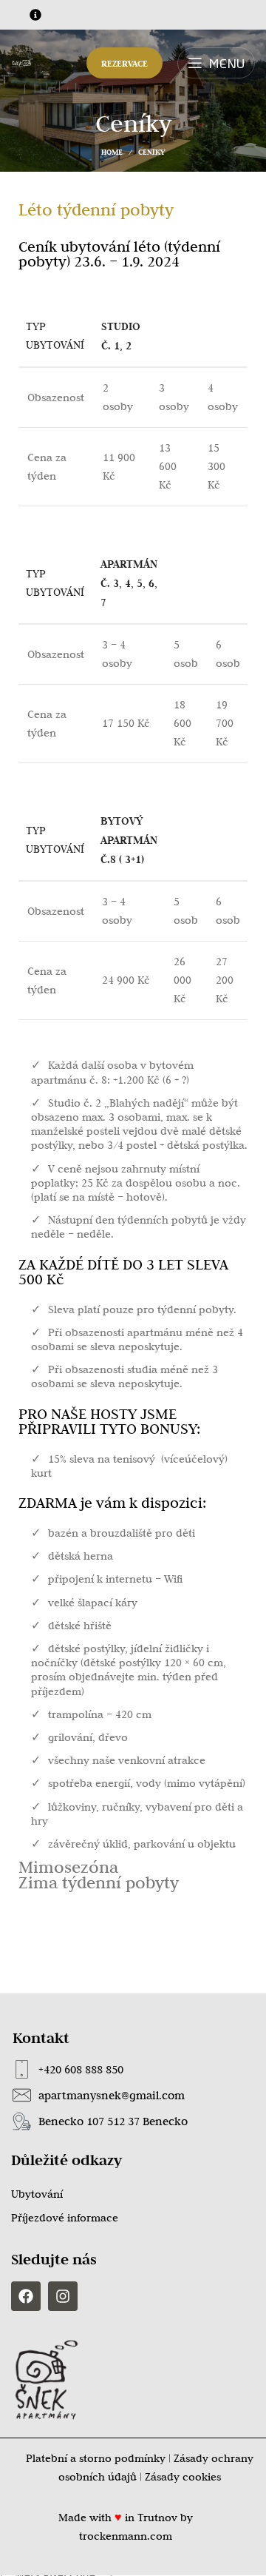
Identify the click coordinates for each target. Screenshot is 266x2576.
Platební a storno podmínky (96, 2458)
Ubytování (37, 2194)
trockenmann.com (126, 2536)
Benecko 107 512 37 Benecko (113, 2121)
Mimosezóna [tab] (68, 1866)
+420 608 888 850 (81, 2069)
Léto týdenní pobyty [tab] (96, 209)
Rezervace (125, 63)
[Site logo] (23, 62)
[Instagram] (63, 2296)
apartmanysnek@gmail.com (112, 2095)
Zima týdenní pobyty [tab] (99, 1882)
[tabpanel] (133, 1038)
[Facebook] (26, 2296)
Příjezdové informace (65, 2218)
